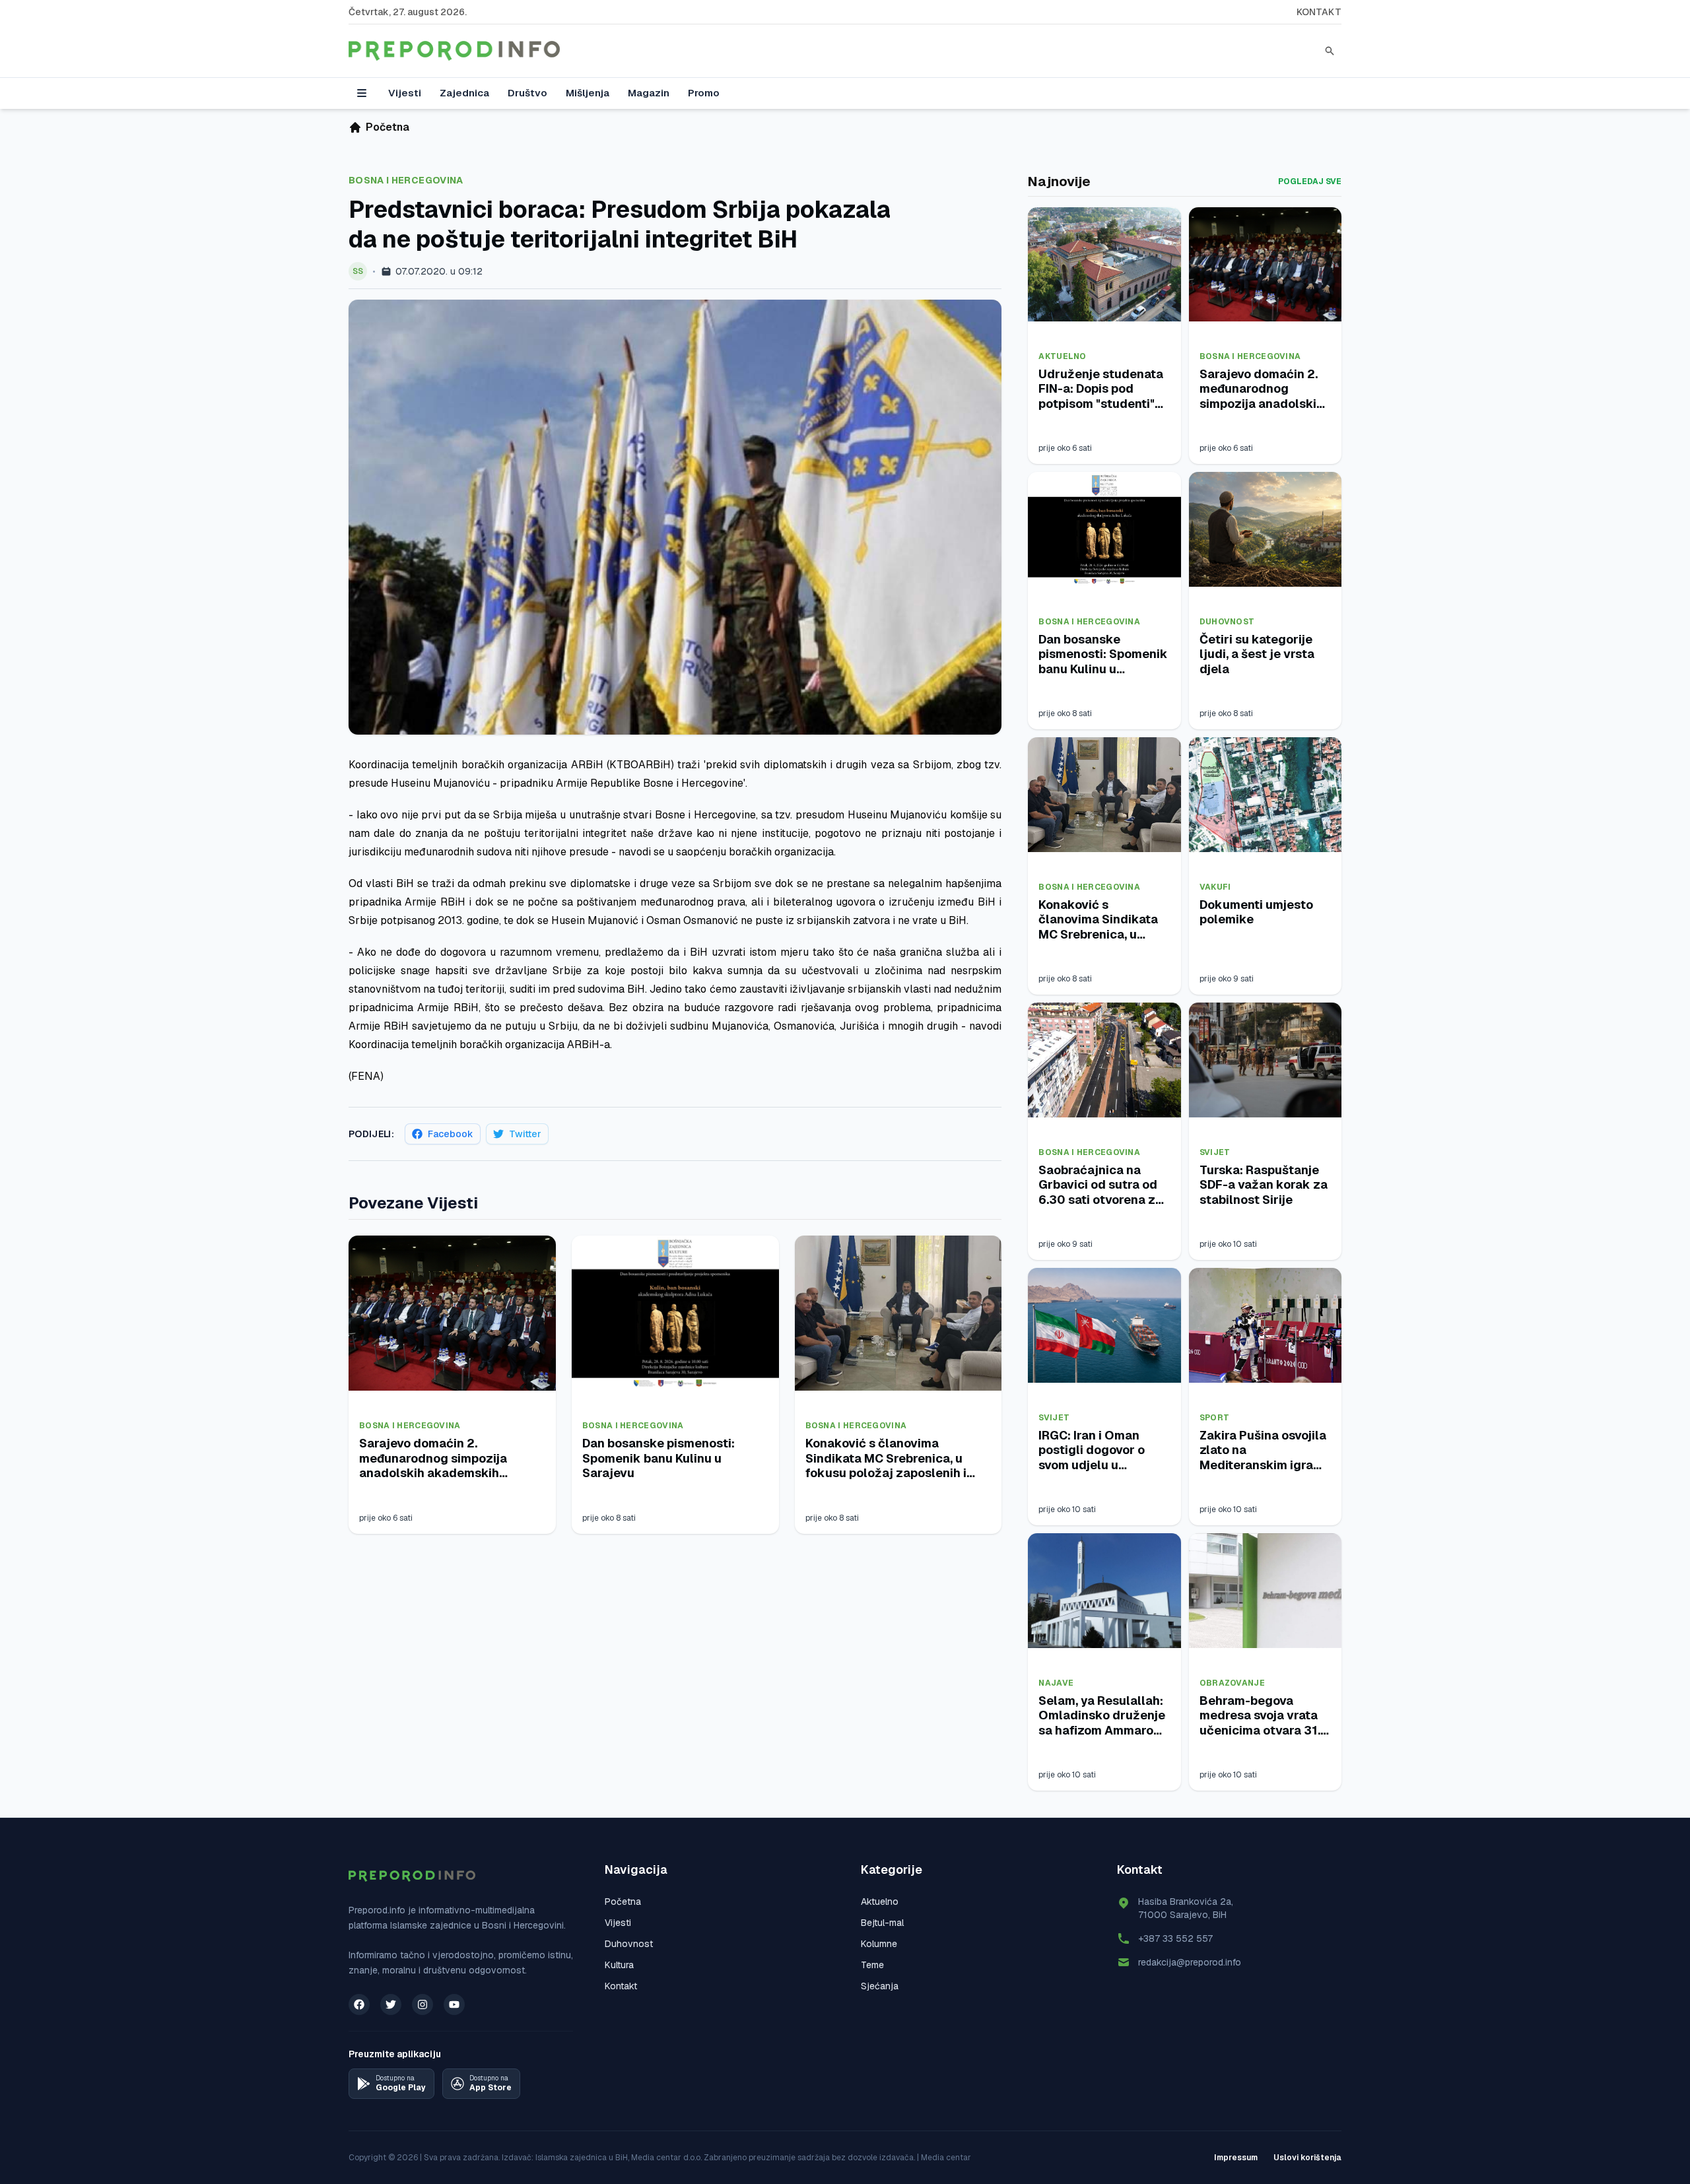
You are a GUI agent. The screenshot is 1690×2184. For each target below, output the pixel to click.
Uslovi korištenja (1307, 2158)
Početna (623, 1902)
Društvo (527, 93)
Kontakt (1319, 12)
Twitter (525, 1134)
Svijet (1215, 1152)
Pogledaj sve (1310, 182)
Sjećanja (880, 1986)
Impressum (1236, 2158)
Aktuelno (1062, 356)
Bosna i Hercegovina (406, 180)
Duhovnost (1227, 622)
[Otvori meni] (362, 93)
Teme (872, 1965)
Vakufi (1215, 887)
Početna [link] (388, 127)
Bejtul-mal (882, 1923)
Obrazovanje (1232, 1683)
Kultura (619, 1965)
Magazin (649, 93)
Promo (704, 93)
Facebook (451, 1134)
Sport (1215, 1418)
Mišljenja (588, 93)
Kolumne (879, 1944)
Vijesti (405, 93)
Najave (1056, 1683)
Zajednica (464, 93)
